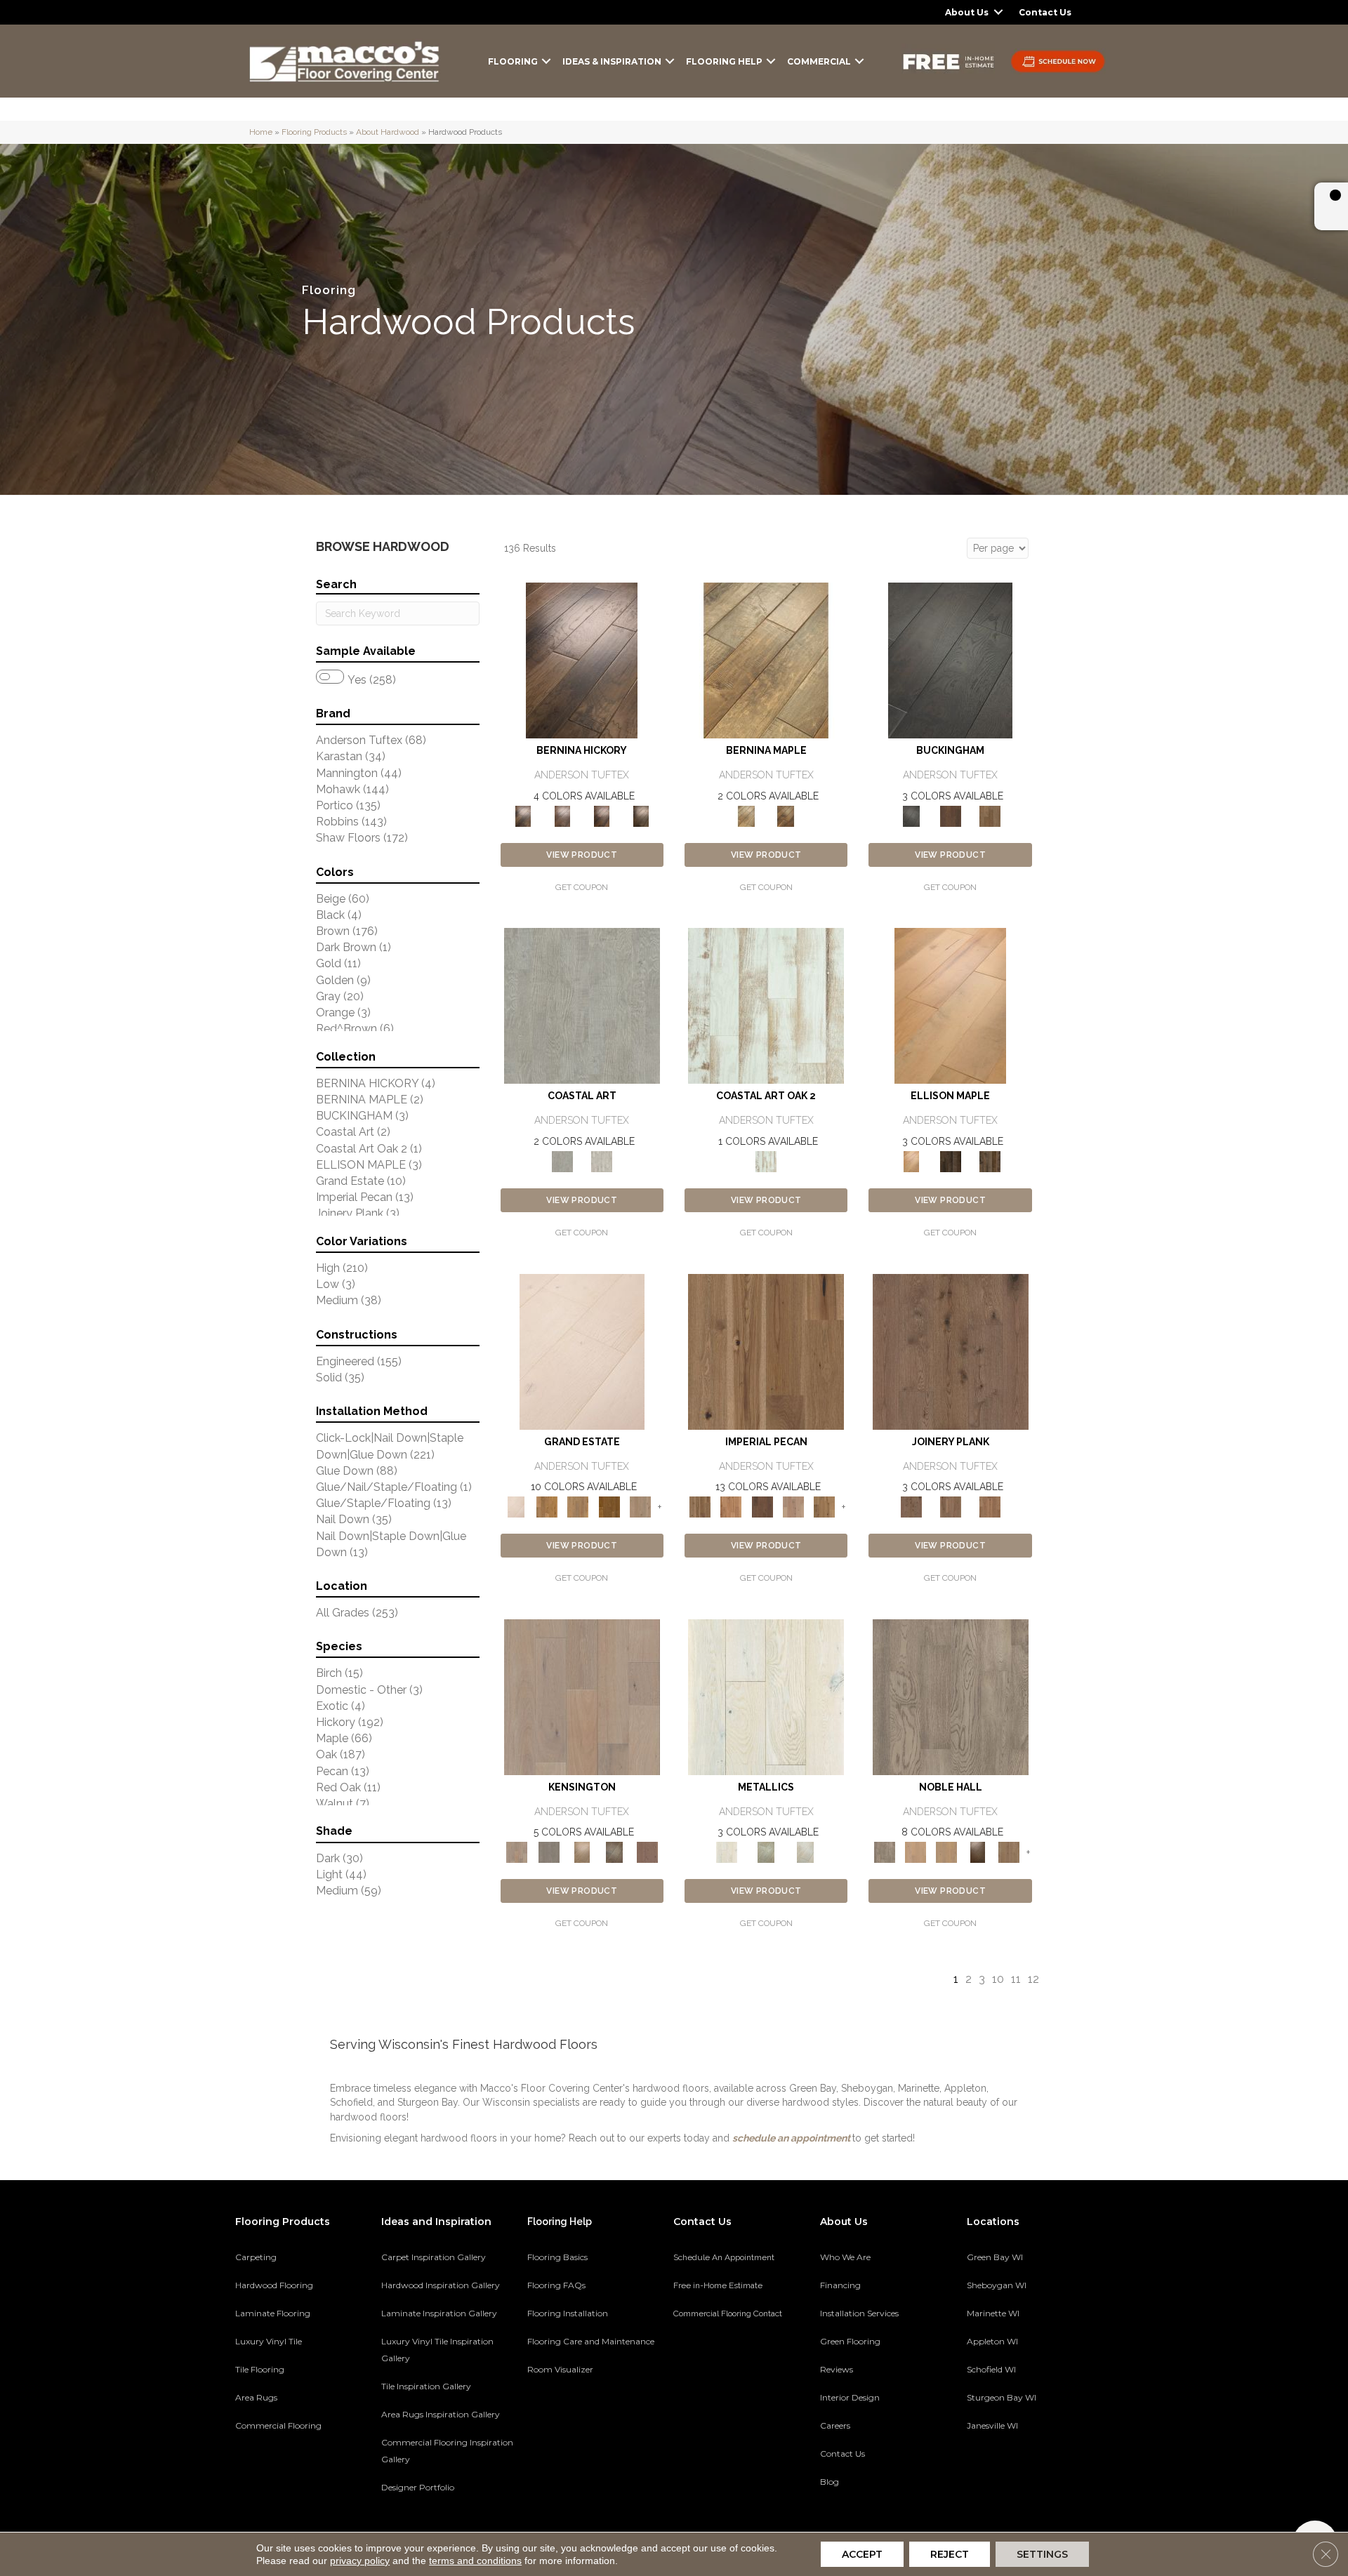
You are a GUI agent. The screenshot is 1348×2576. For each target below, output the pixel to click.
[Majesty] (1009, 1851)
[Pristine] (602, 1161)
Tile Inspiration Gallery (426, 2386)
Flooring (513, 61)
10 (998, 1979)
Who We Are (845, 2257)
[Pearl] (766, 1696)
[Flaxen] (824, 1506)
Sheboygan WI (997, 2285)
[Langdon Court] (640, 1506)
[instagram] (1051, 2474)
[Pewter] (766, 1851)
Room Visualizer (560, 2369)
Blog (830, 2482)
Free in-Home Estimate (718, 2285)
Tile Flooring (260, 2369)
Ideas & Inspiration (612, 61)
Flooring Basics (557, 2257)
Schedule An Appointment (724, 2257)
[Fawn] (793, 1506)
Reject (950, 2554)
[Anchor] (951, 1351)
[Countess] (916, 1851)
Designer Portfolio (418, 2487)
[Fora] (562, 815)
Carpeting (256, 2257)
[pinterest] (977, 2474)
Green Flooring (850, 2341)
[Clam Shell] (582, 1005)
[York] (990, 815)
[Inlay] (990, 1506)
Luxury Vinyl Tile (269, 2341)
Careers (835, 2425)
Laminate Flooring (273, 2313)
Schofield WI (991, 2369)
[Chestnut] (762, 1506)
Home (261, 132)
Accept (862, 2554)
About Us (967, 12)
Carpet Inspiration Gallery (434, 2257)
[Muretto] (602, 815)
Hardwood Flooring (274, 2285)
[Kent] (950, 660)
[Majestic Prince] (951, 1161)
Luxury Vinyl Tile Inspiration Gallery (437, 2350)
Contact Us (1045, 12)
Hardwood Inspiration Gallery (441, 2285)
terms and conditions (475, 2561)
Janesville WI (992, 2425)
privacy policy (360, 2561)
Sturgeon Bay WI (1002, 2397)
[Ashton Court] (582, 1351)
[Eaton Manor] (578, 1506)
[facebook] (1002, 2474)
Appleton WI (992, 2341)
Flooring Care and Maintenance (591, 2341)
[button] (998, 12)
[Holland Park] (582, 1696)
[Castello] (786, 815)
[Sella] (641, 815)
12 (1033, 1979)
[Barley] (731, 1506)
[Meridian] (990, 1161)
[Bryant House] (547, 1506)
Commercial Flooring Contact (728, 2313)
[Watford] (647, 1851)
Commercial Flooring (278, 2425)
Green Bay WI (995, 2257)
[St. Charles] (615, 1851)
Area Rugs (256, 2397)
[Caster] (951, 1506)
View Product (582, 855)
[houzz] (1026, 2474)
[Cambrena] (582, 660)
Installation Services (859, 2313)
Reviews (837, 2369)
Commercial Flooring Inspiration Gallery (447, 2451)
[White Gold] (805, 1851)
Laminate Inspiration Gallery (439, 2313)
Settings (1042, 2554)
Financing (840, 2285)
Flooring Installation (568, 2313)
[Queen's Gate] (582, 1851)
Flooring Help (724, 61)
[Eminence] (977, 1851)
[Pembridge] (549, 1851)
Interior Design (850, 2397)
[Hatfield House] (609, 1506)
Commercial (819, 61)
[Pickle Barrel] (766, 1005)
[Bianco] (766, 660)
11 (1016, 1979)
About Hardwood (388, 132)
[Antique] (766, 1351)
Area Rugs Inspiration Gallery (441, 2414)
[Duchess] (946, 1851)
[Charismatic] (950, 1005)
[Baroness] (951, 1696)
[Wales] (951, 815)
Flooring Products (314, 132)
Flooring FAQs (556, 2285)
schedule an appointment (791, 2138)
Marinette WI (993, 2313)
